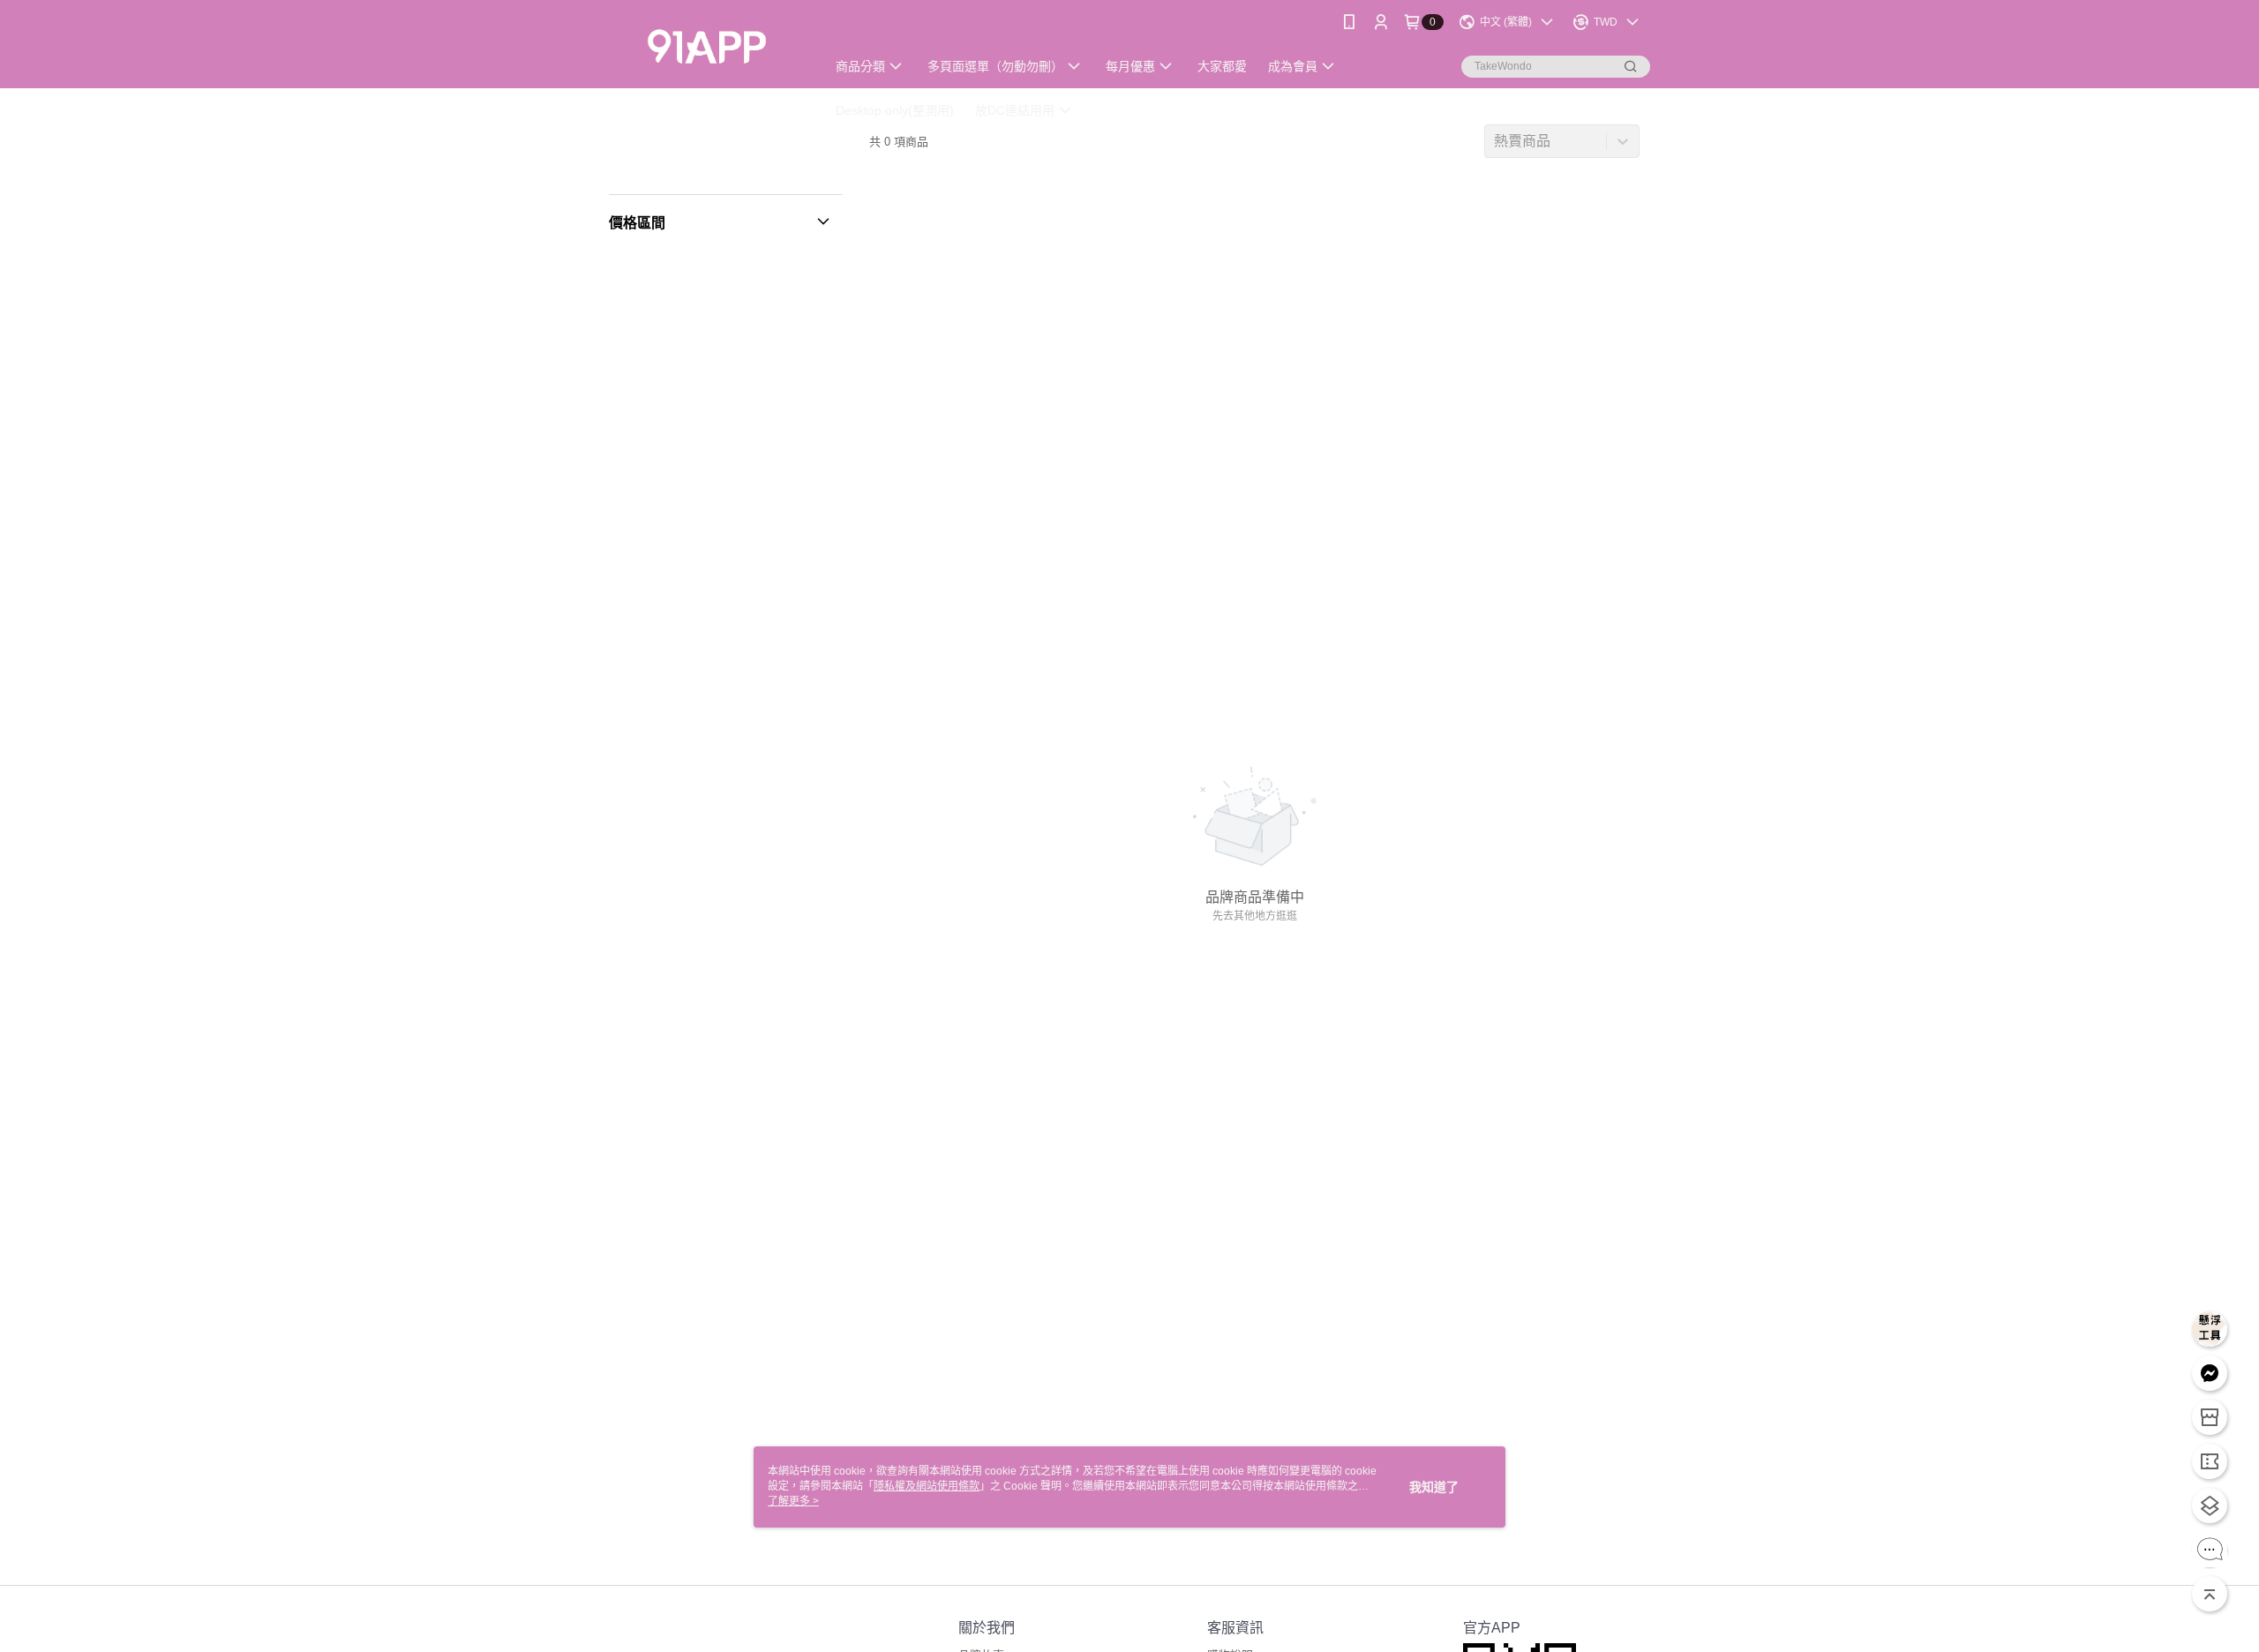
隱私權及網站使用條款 (927, 1486)
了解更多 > (793, 1501)
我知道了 (1434, 1487)
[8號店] (707, 46)
